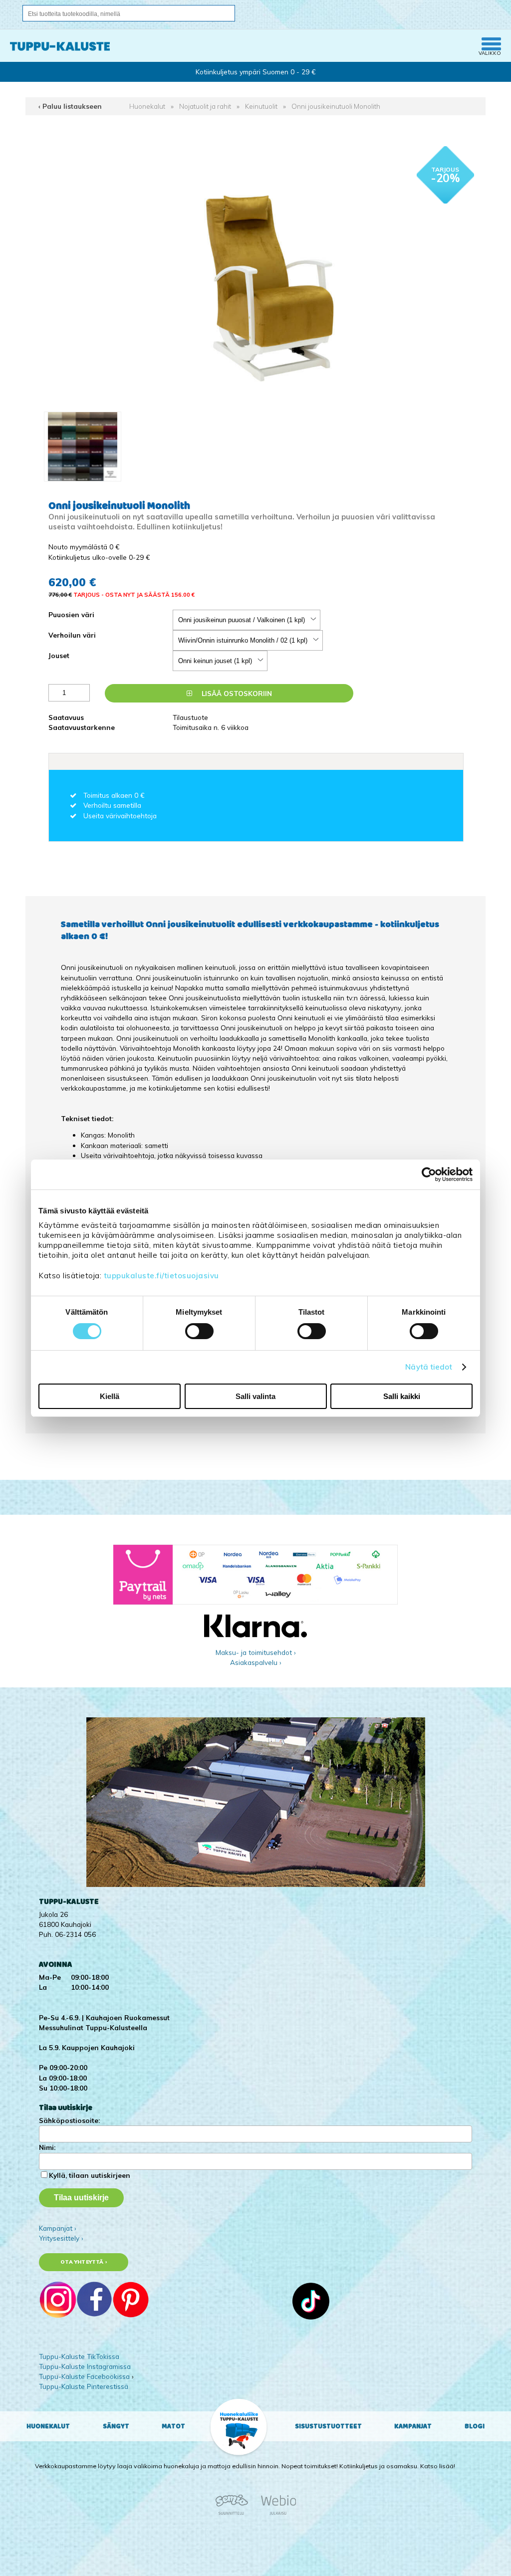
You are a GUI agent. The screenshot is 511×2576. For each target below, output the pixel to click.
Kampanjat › (58, 2228)
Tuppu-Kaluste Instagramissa (85, 2366)
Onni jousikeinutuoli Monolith (336, 106)
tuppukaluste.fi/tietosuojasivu (161, 1276)
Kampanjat (413, 2426)
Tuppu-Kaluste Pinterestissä (84, 2386)
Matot (173, 2426)
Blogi (475, 2426)
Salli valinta (255, 1396)
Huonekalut (147, 106)
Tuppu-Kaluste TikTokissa (79, 2356)
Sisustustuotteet (328, 2426)
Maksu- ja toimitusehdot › (256, 1652)
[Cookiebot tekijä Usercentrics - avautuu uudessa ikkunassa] (429, 1174)
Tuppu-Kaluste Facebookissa (84, 2376)
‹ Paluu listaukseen (70, 106)
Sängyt (116, 2426)
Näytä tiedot (429, 1367)
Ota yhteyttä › (84, 2262)
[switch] (199, 1331)
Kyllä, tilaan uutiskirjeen (90, 2175)
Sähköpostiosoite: (69, 2120)
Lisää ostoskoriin (236, 693)
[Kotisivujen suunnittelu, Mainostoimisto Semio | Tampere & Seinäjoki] (235, 2513)
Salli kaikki (402, 1396)
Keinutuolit (261, 106)
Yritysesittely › (61, 2238)
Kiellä (110, 1396)
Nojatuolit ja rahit (205, 106)
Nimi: (47, 2147)
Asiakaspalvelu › (256, 1662)
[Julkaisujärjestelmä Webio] (276, 2513)
